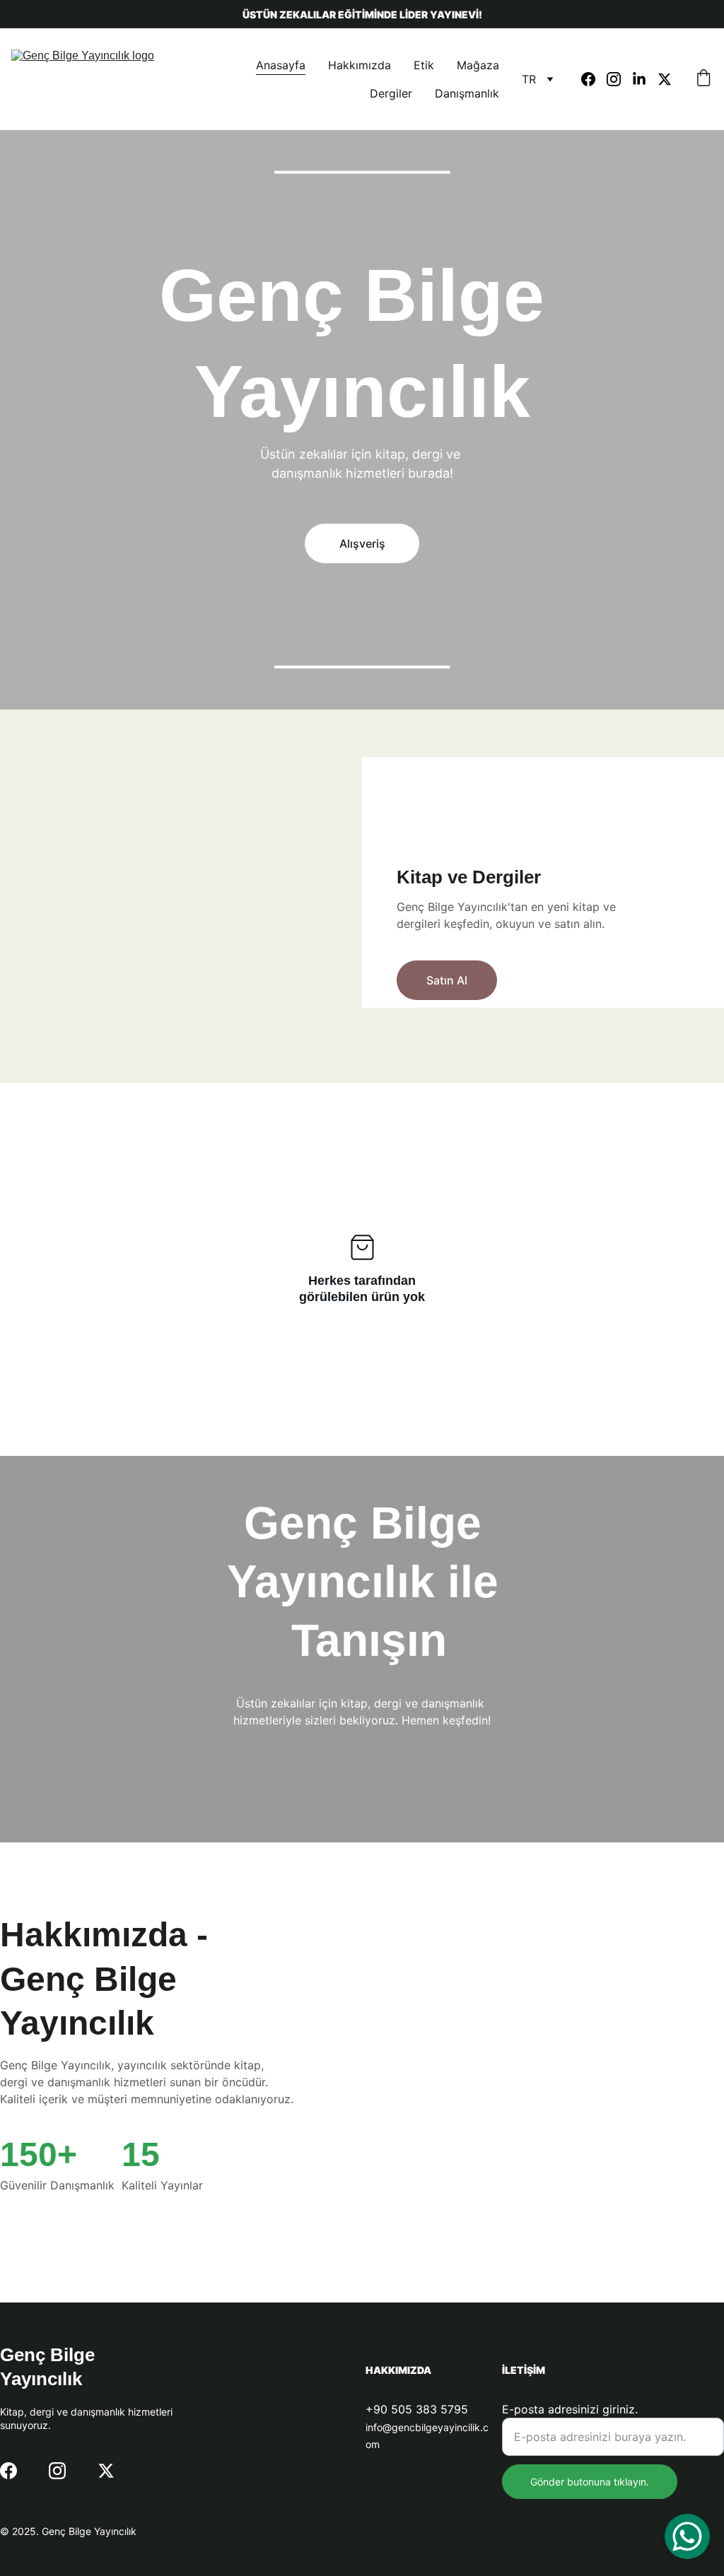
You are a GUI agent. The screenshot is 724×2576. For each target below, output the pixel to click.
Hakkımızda (360, 65)
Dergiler (391, 93)
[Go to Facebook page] (594, 79)
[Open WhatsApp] (687, 2536)
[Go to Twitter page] (665, 79)
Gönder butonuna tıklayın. (590, 2482)
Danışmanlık (467, 93)
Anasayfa (281, 65)
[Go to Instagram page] (619, 79)
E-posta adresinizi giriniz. (570, 2409)
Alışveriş (362, 543)
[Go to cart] (703, 79)
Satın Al (447, 980)
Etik (424, 65)
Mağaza (478, 65)
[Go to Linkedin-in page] (645, 79)
